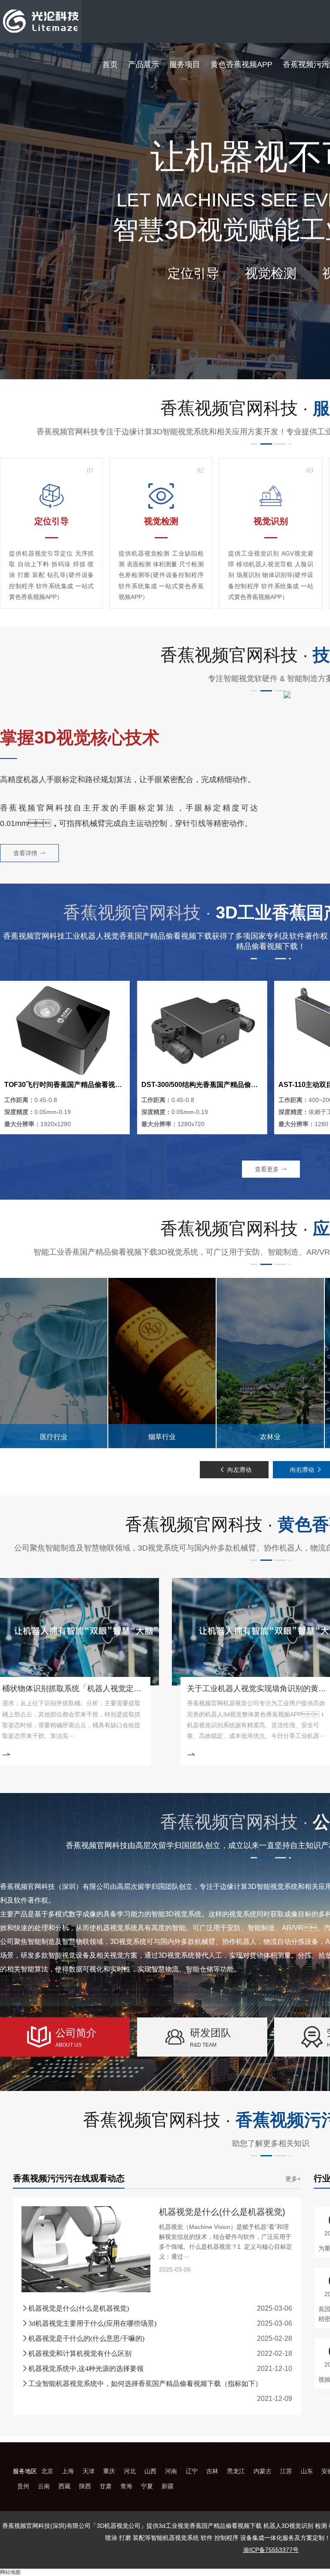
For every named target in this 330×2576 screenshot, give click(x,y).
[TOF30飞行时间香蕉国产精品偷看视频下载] (65, 1030)
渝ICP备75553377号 (271, 2550)
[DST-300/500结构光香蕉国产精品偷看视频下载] (202, 1030)
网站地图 (10, 2572)
